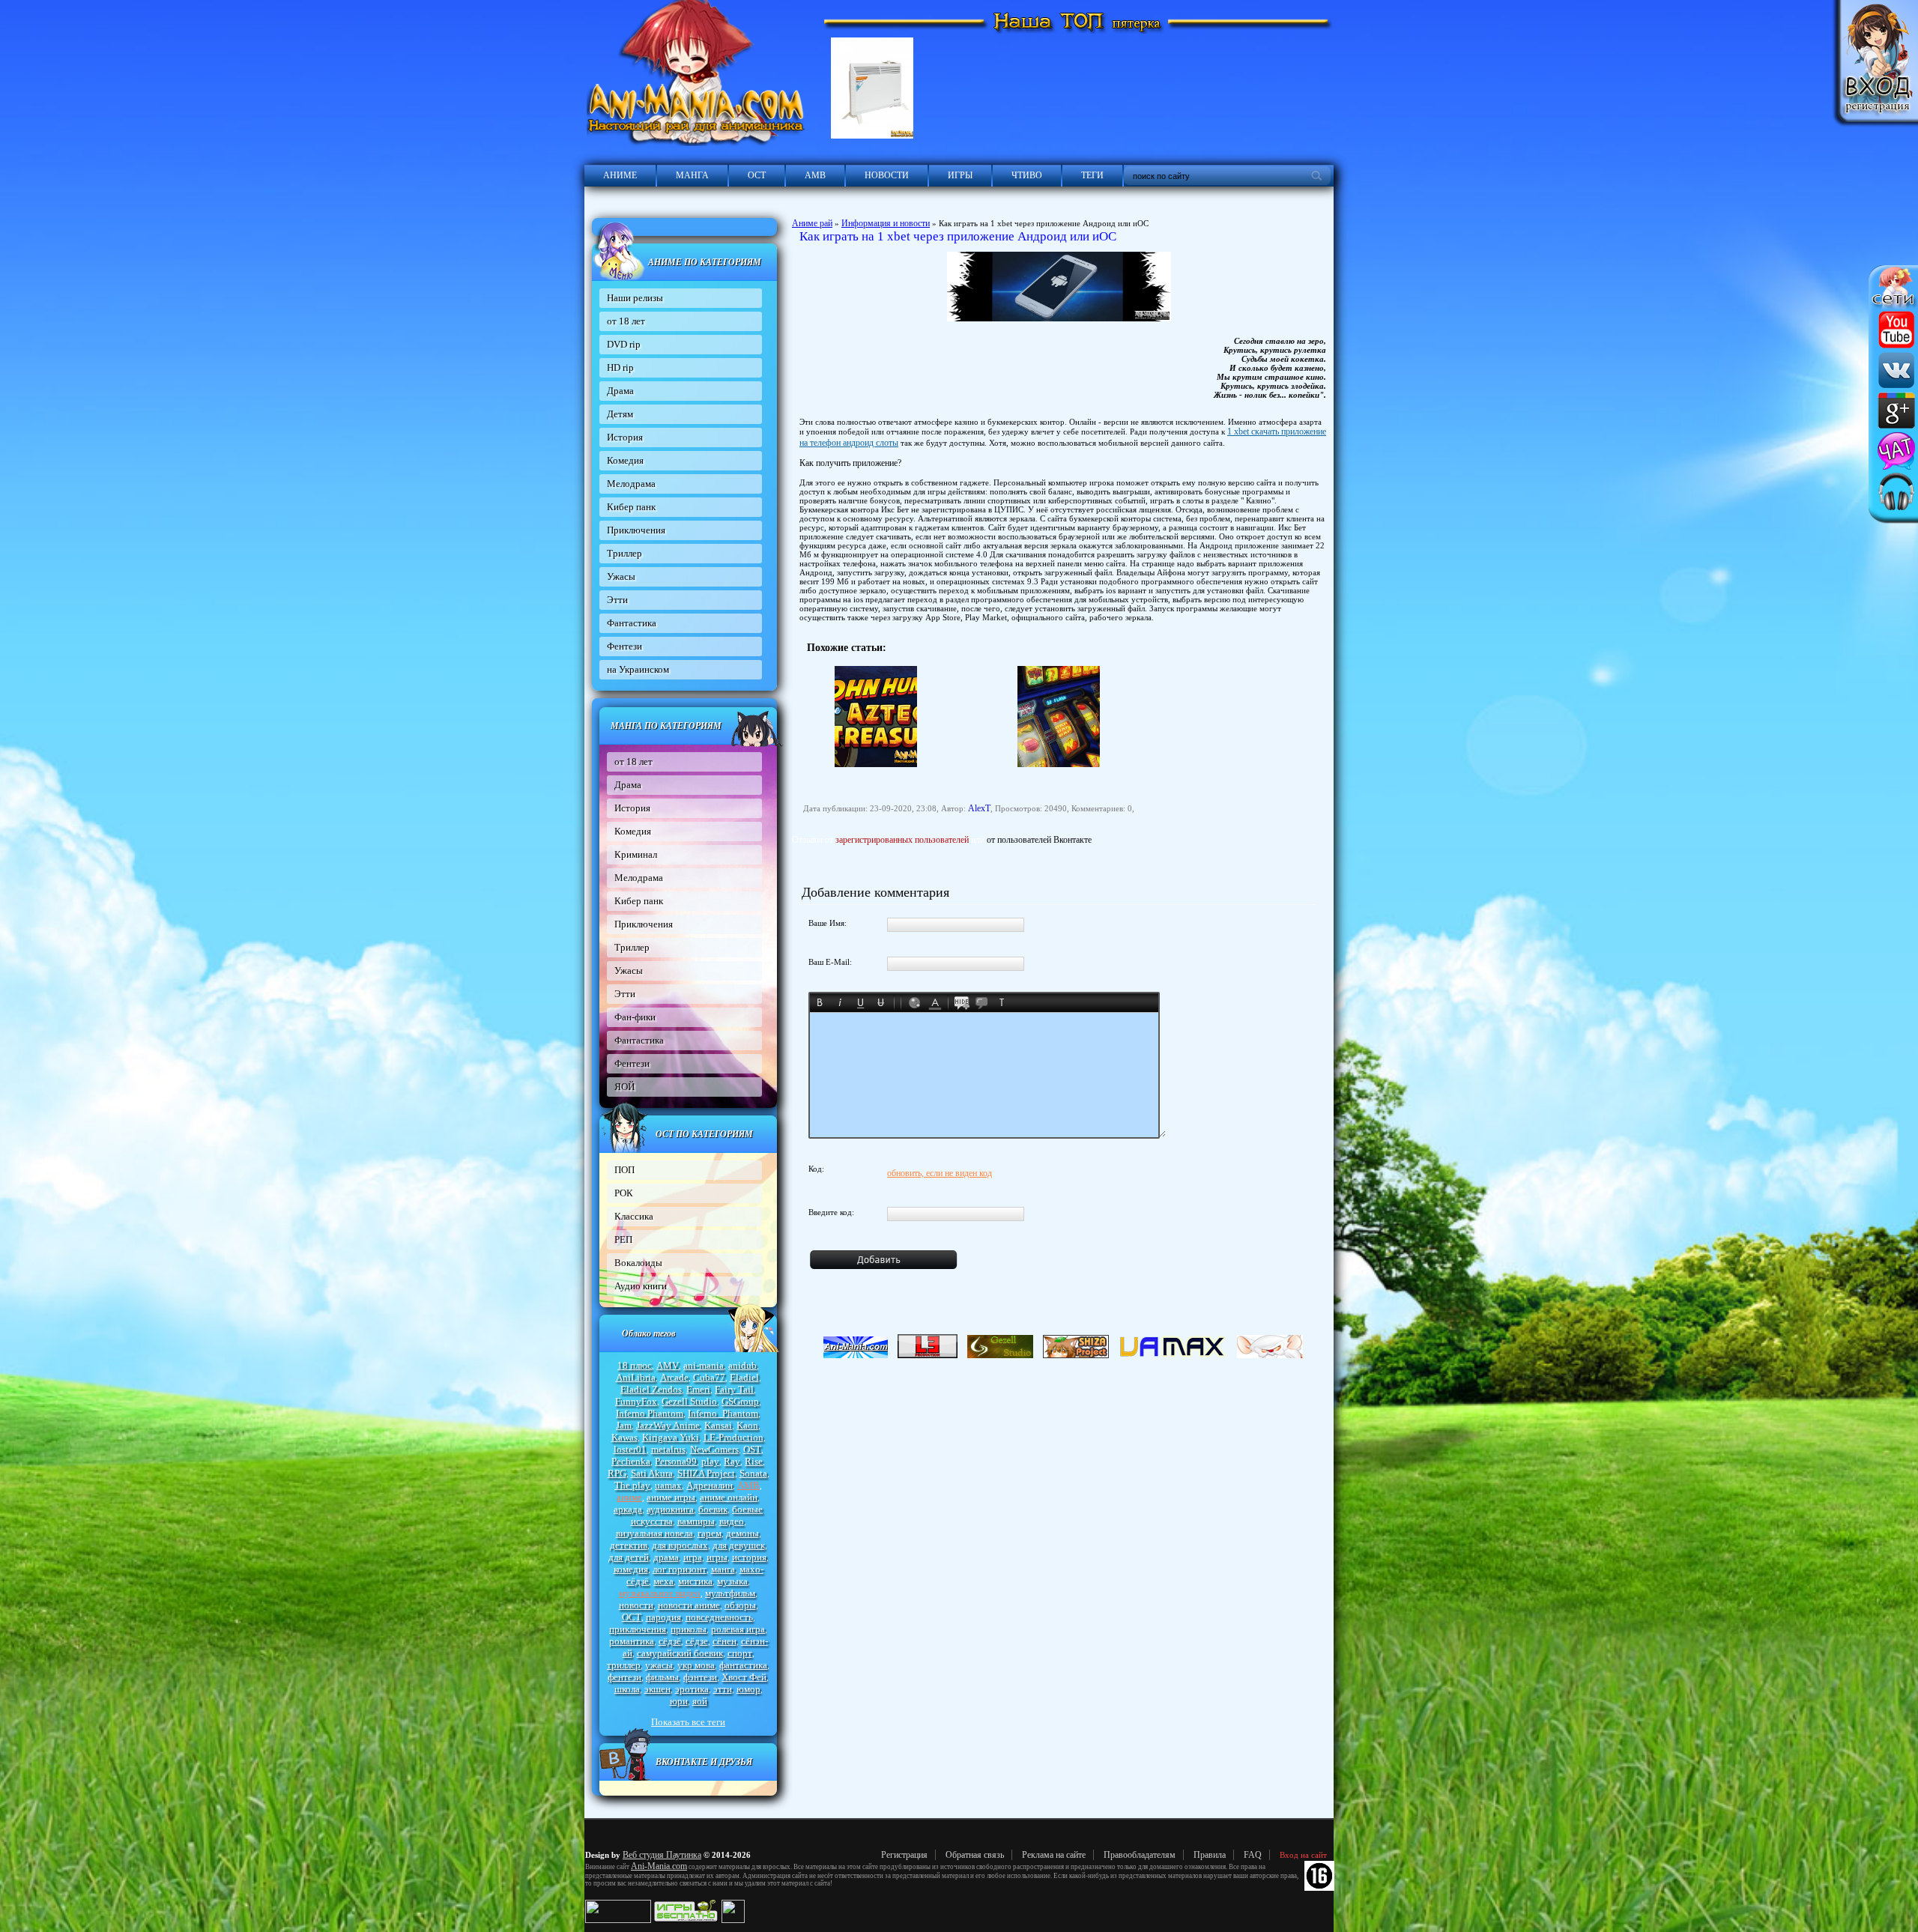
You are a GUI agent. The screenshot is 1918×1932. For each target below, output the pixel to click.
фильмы (662, 1677)
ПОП (624, 1170)
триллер (624, 1665)
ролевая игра (738, 1629)
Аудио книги (641, 1286)
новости (636, 1605)
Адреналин (710, 1485)
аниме (629, 1497)
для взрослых (680, 1545)
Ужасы (621, 576)
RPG (617, 1473)
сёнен (724, 1641)
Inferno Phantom (650, 1413)
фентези (624, 1677)
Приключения (636, 530)
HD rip (620, 367)
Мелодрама (631, 484)
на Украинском (638, 669)
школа (627, 1689)
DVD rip (624, 344)
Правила (1210, 1855)
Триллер (624, 553)
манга (723, 1569)
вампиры (696, 1521)
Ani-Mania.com (659, 1866)
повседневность (719, 1617)
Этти (617, 600)
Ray (732, 1461)
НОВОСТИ (887, 175)
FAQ (1253, 1855)
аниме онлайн (729, 1497)
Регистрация (904, 1855)
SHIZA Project (706, 1473)
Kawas (624, 1437)
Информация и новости (886, 223)
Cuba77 (709, 1377)
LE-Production (733, 1437)
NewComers (714, 1449)
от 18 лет (626, 321)
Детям (620, 414)
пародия (663, 1617)
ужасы (659, 1665)
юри (679, 1701)
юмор (748, 1689)
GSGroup (740, 1401)
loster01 (630, 1449)
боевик (713, 1509)
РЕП (623, 1239)
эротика (692, 1689)
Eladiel (744, 1377)
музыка (732, 1581)
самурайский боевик (680, 1653)
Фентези (624, 646)
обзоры (740, 1605)
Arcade (674, 1377)
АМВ (815, 175)
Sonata (753, 1473)
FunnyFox (636, 1401)
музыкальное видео (660, 1593)
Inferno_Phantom (723, 1413)
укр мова (696, 1665)
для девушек (739, 1545)
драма (666, 1557)
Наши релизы (635, 298)
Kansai (718, 1425)
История (625, 437)
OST (752, 1449)
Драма (620, 391)
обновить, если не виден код (940, 1173)
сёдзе (697, 1641)
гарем (710, 1533)
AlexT (979, 808)
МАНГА (692, 175)
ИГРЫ (960, 175)
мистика (695, 1581)
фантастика (743, 1665)
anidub (742, 1365)
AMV (668, 1365)
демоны (742, 1533)
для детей (629, 1557)
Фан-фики (635, 1017)
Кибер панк (631, 507)
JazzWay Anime (668, 1425)
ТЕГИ (1092, 175)
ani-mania (704, 1365)
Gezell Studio (689, 1401)
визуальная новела (654, 1533)
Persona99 (676, 1461)
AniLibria (636, 1377)
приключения (638, 1629)
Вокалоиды (638, 1263)
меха (663, 1581)
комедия (631, 1569)
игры (717, 1557)
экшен (657, 1689)
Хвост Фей (744, 1677)
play (710, 1461)
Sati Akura (652, 1473)
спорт (740, 1653)
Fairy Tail (734, 1389)
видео (732, 1521)
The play (632, 1485)
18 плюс (635, 1365)
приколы (689, 1629)
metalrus (668, 1449)
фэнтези (700, 1677)
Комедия (625, 460)
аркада (628, 1509)
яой (700, 1701)
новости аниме (689, 1605)
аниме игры (671, 1497)
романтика (632, 1641)
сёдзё (670, 1641)
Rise (754, 1461)
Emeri (698, 1389)
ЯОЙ (624, 1087)
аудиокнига (670, 1509)
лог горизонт (680, 1569)
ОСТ (757, 175)
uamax (668, 1485)
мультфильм (730, 1593)
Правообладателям (1140, 1855)
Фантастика (632, 623)
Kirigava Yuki (671, 1437)
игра (693, 1557)
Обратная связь (975, 1855)
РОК (624, 1193)
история (749, 1557)
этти (723, 1689)
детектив (629, 1545)
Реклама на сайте (1054, 1855)
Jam (624, 1425)
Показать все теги (688, 1722)
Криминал (636, 854)
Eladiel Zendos (651, 1389)
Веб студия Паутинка (662, 1855)
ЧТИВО (1027, 175)
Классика (634, 1216)
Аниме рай (812, 223)
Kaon (747, 1425)
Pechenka (631, 1461)
